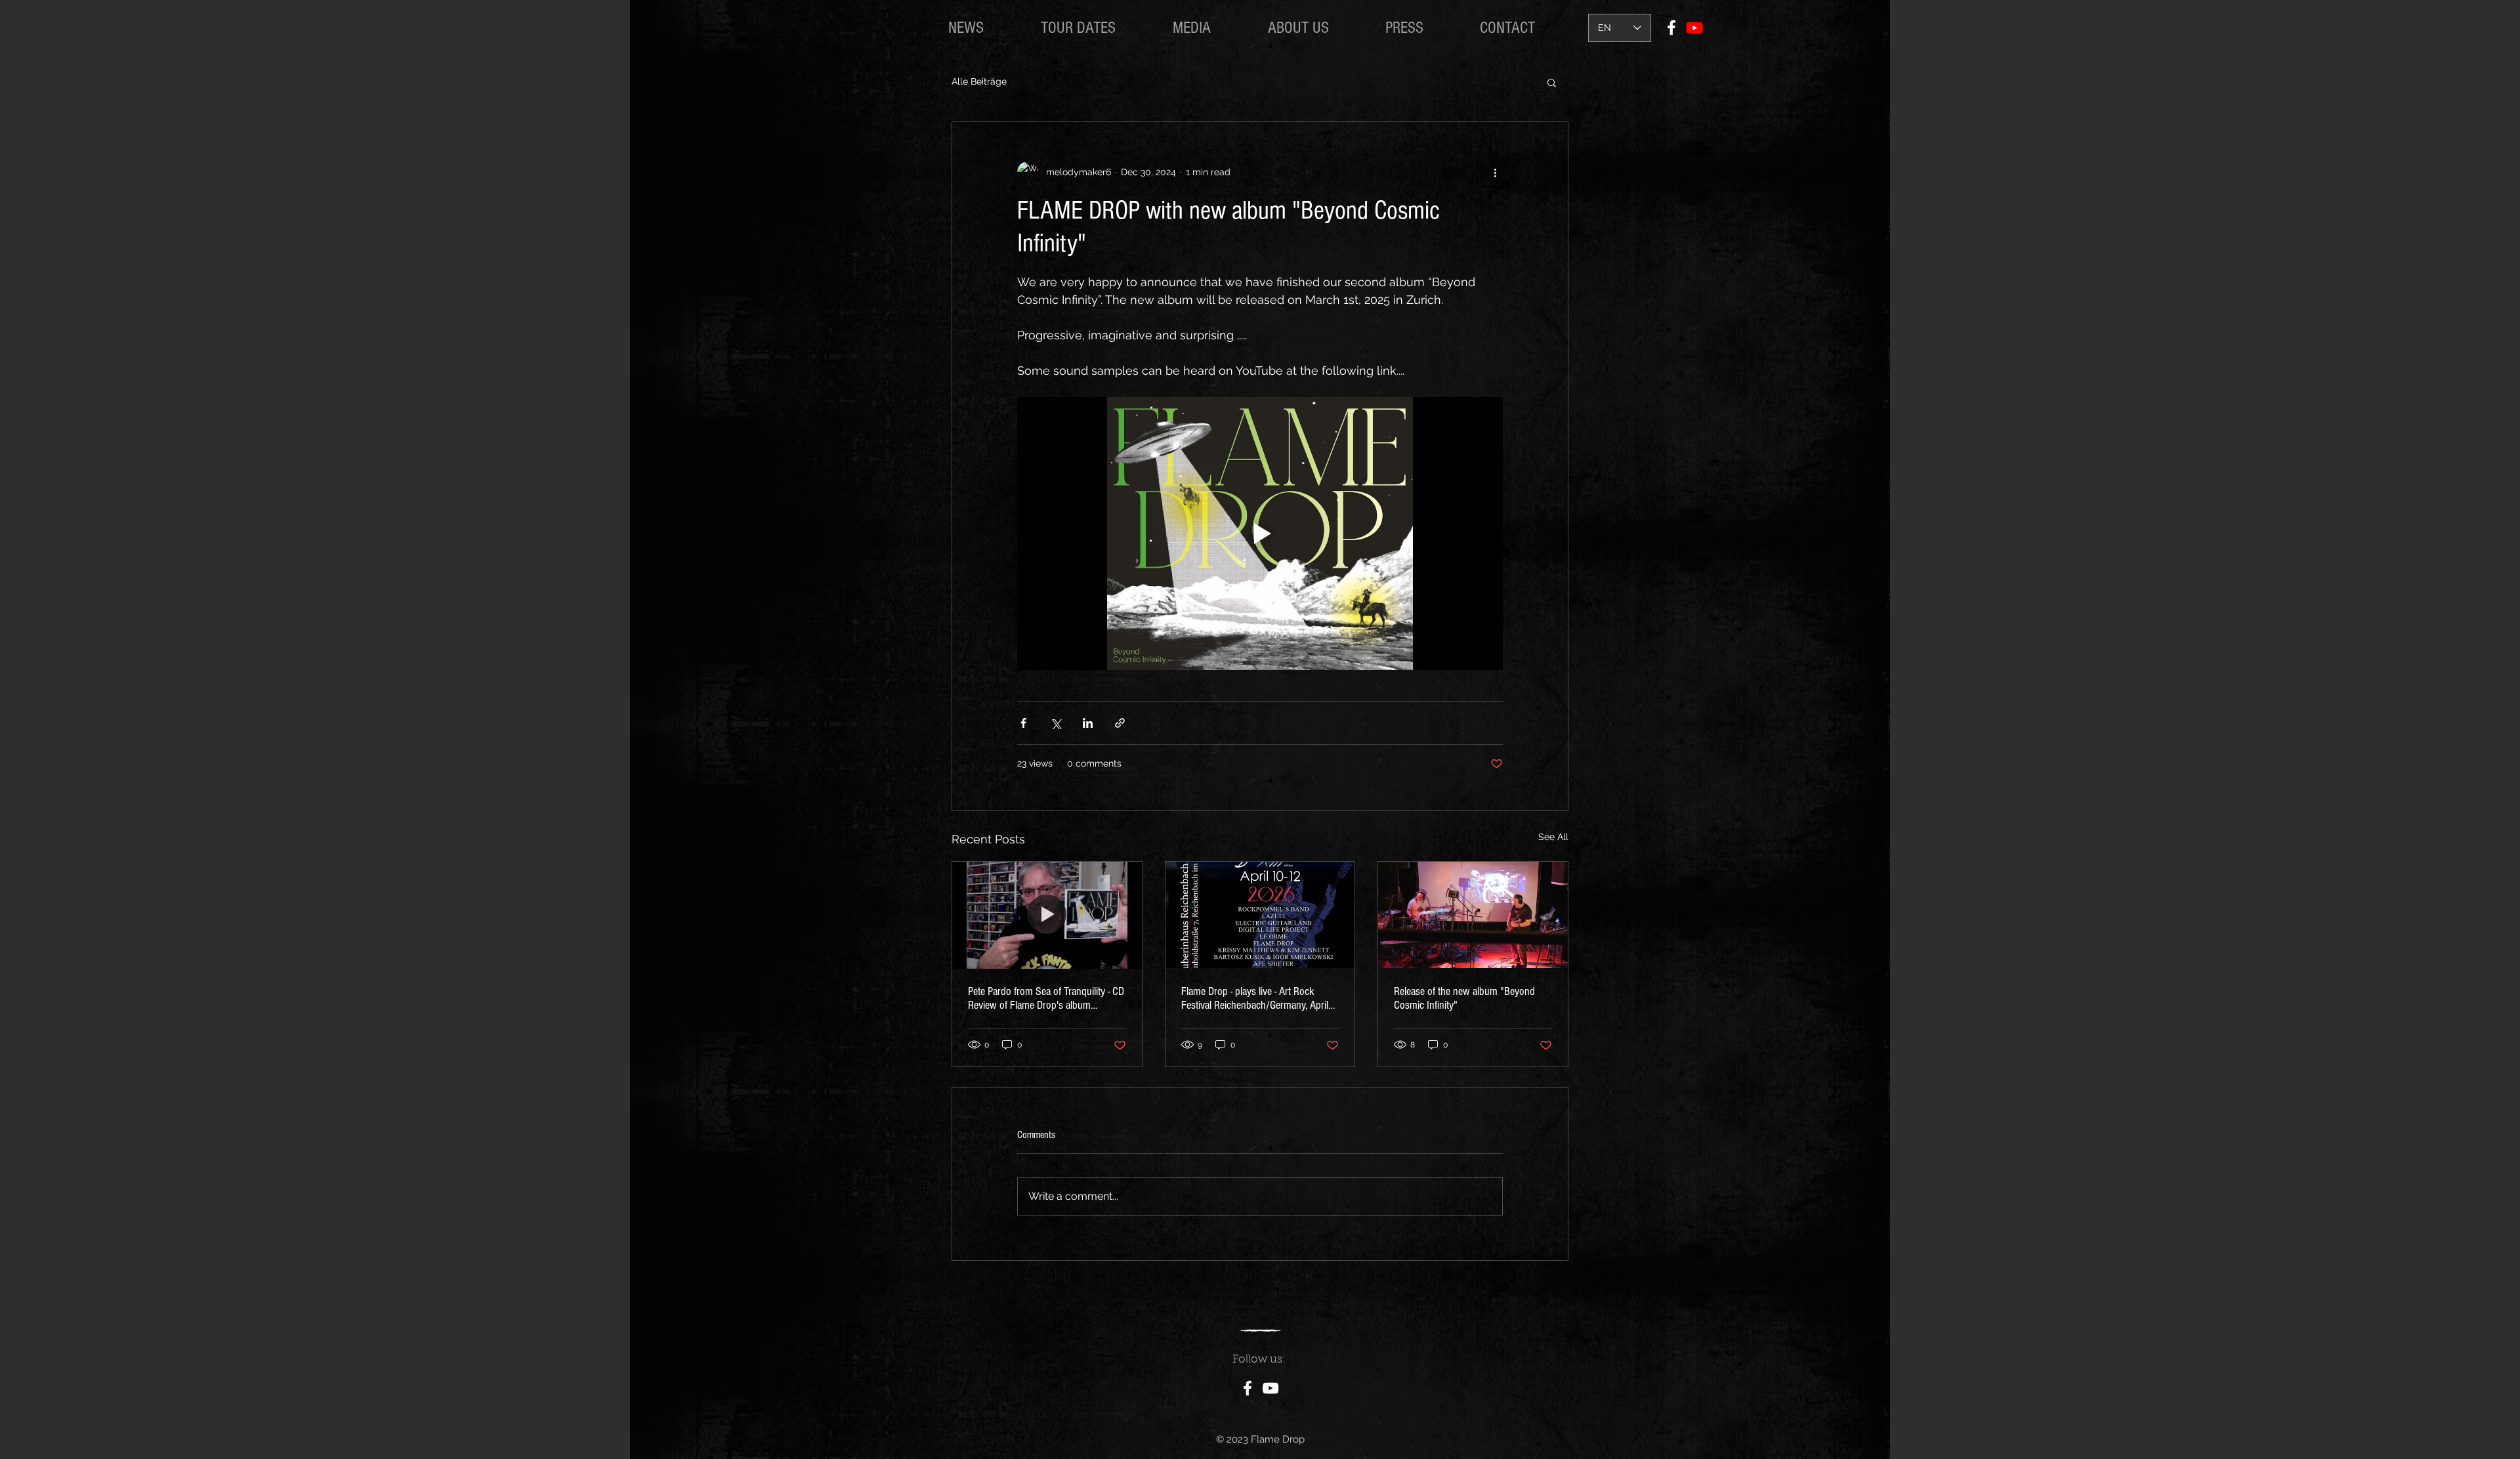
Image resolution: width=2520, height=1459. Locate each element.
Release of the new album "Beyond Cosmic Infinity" (1464, 998)
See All (1553, 837)
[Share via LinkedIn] (1088, 723)
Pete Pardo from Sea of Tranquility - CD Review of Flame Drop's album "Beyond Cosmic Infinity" (1046, 998)
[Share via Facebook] (1023, 723)
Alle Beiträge (979, 81)
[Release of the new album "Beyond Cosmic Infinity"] (1473, 915)
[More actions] (1495, 172)
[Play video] (1260, 534)
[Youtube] (1694, 28)
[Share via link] (1120, 723)
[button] (1552, 82)
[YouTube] (1270, 1388)
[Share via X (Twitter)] (1056, 723)
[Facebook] (1671, 28)
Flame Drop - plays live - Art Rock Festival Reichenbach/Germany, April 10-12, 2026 (1255, 998)
